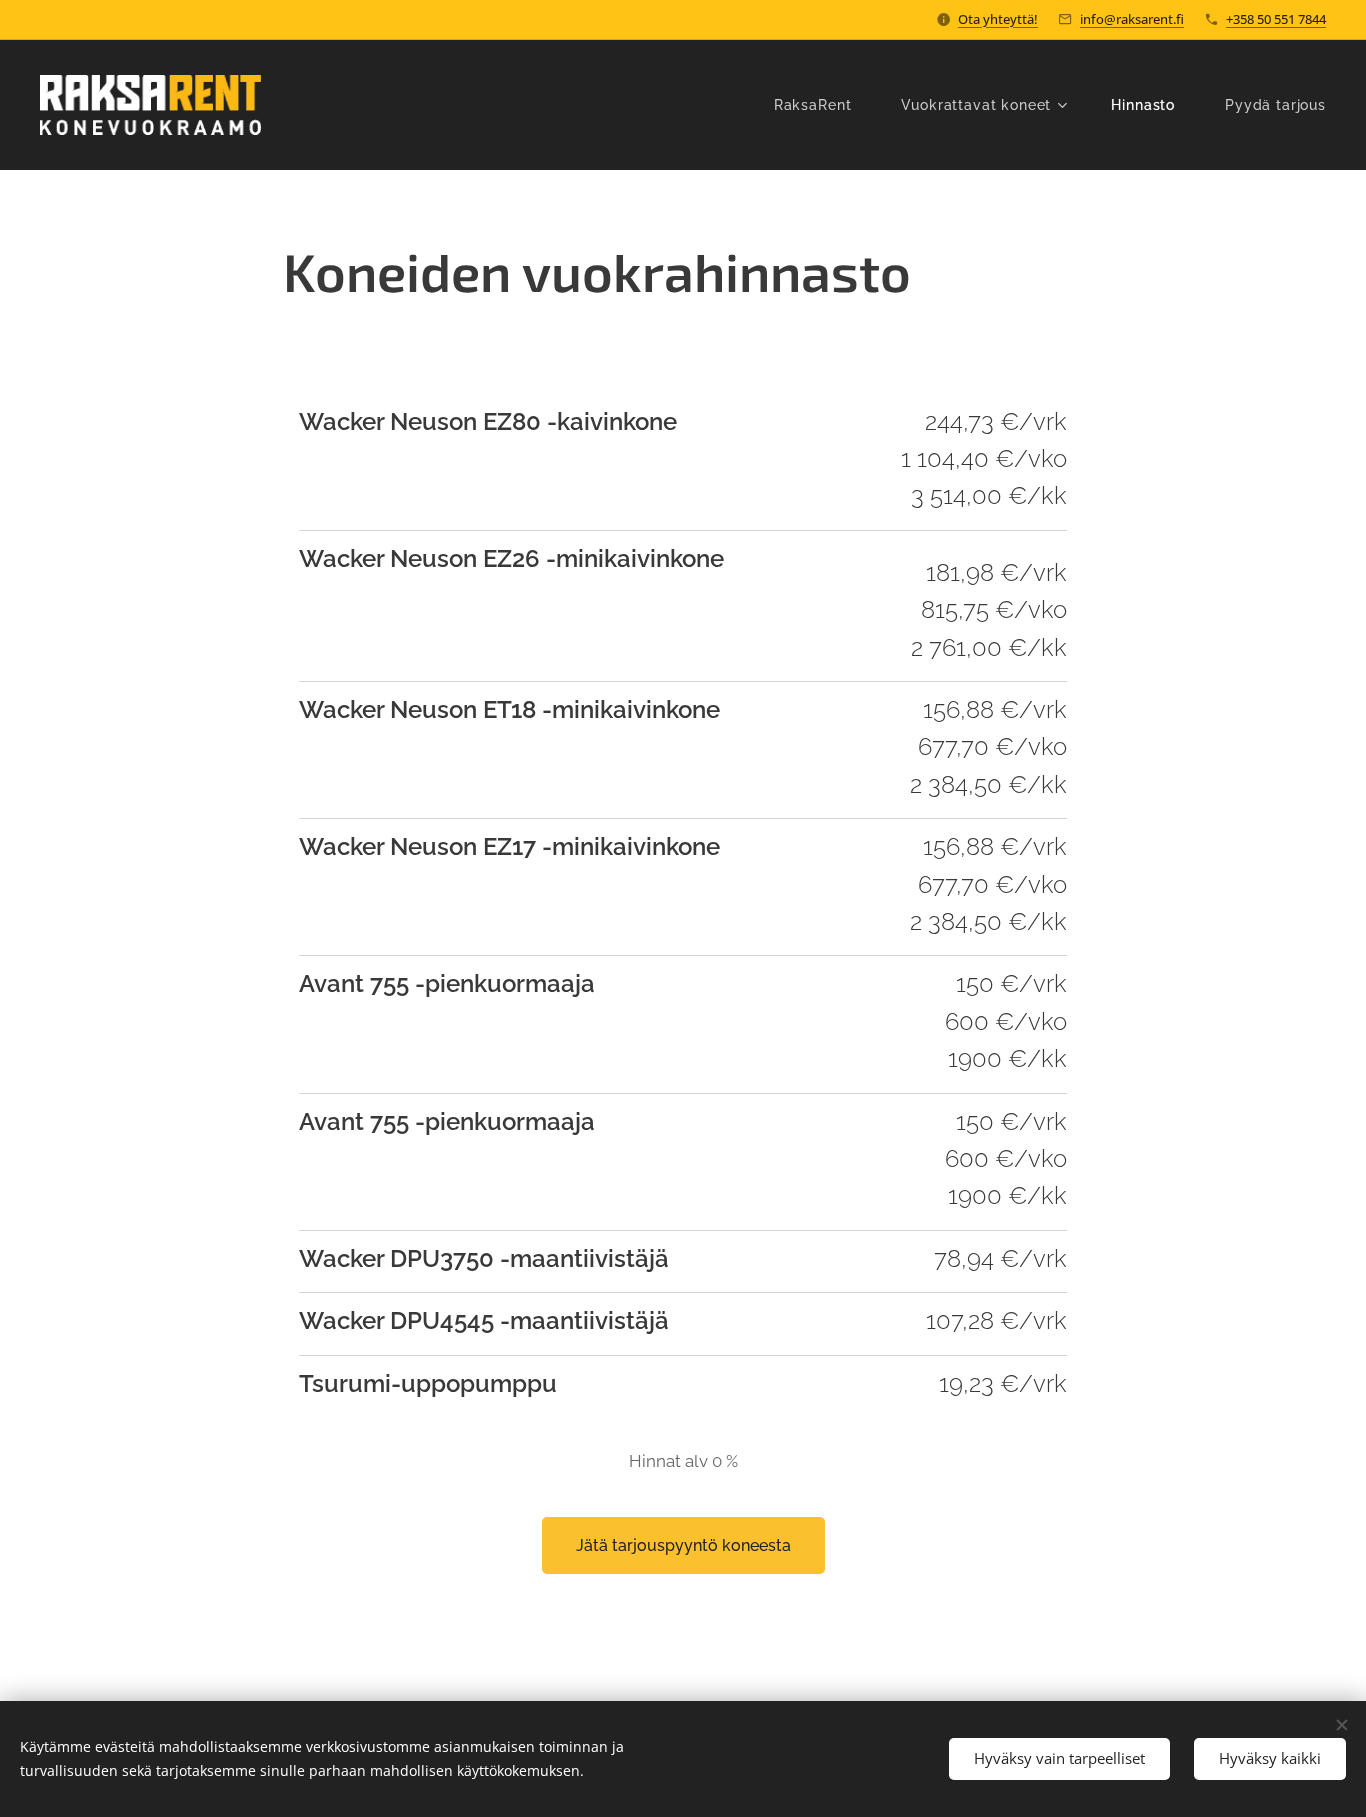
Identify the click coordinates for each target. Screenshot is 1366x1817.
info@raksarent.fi (1132, 19)
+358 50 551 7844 (1276, 19)
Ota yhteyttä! (998, 19)
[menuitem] (823, 105)
